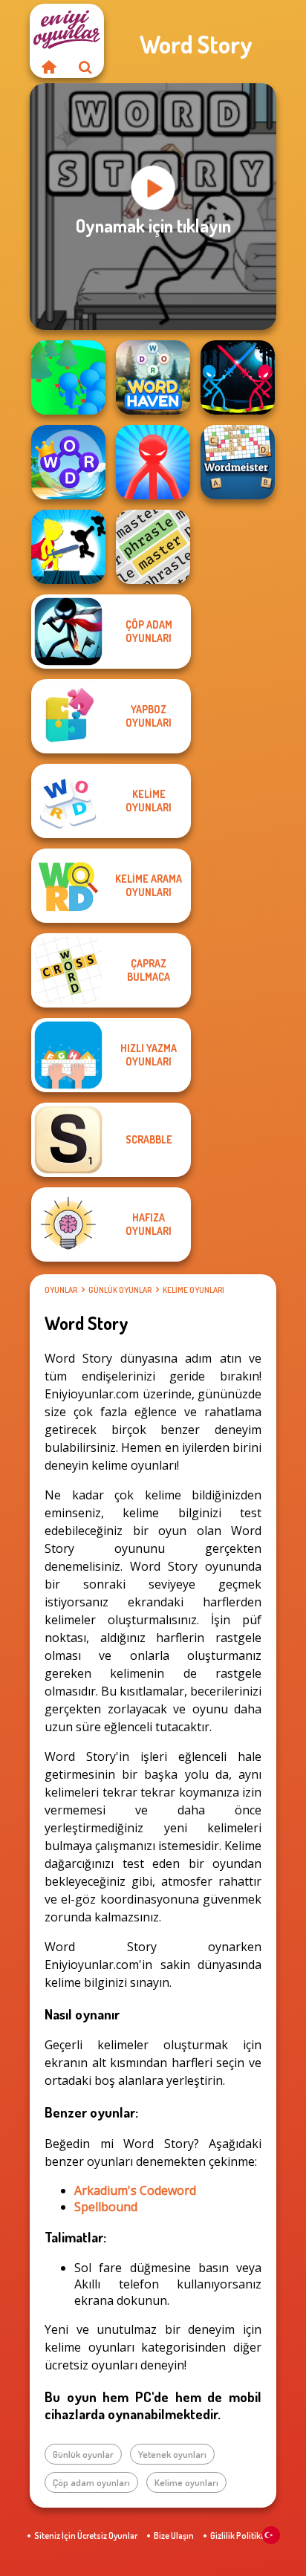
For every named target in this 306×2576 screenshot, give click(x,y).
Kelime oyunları (193, 1290)
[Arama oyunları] (85, 67)
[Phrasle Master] (153, 547)
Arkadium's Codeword (135, 2190)
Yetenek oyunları (172, 2454)
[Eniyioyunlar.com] (48, 67)
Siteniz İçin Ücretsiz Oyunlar (86, 2536)
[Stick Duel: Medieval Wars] (238, 377)
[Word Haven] (153, 377)
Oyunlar (61, 1290)
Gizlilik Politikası (241, 2536)
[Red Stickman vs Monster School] (153, 462)
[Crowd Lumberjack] (68, 377)
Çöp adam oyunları (91, 2482)
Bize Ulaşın (174, 2536)
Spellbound (106, 2207)
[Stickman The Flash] (68, 547)
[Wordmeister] (238, 462)
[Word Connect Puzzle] (68, 462)
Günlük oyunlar (120, 1290)
